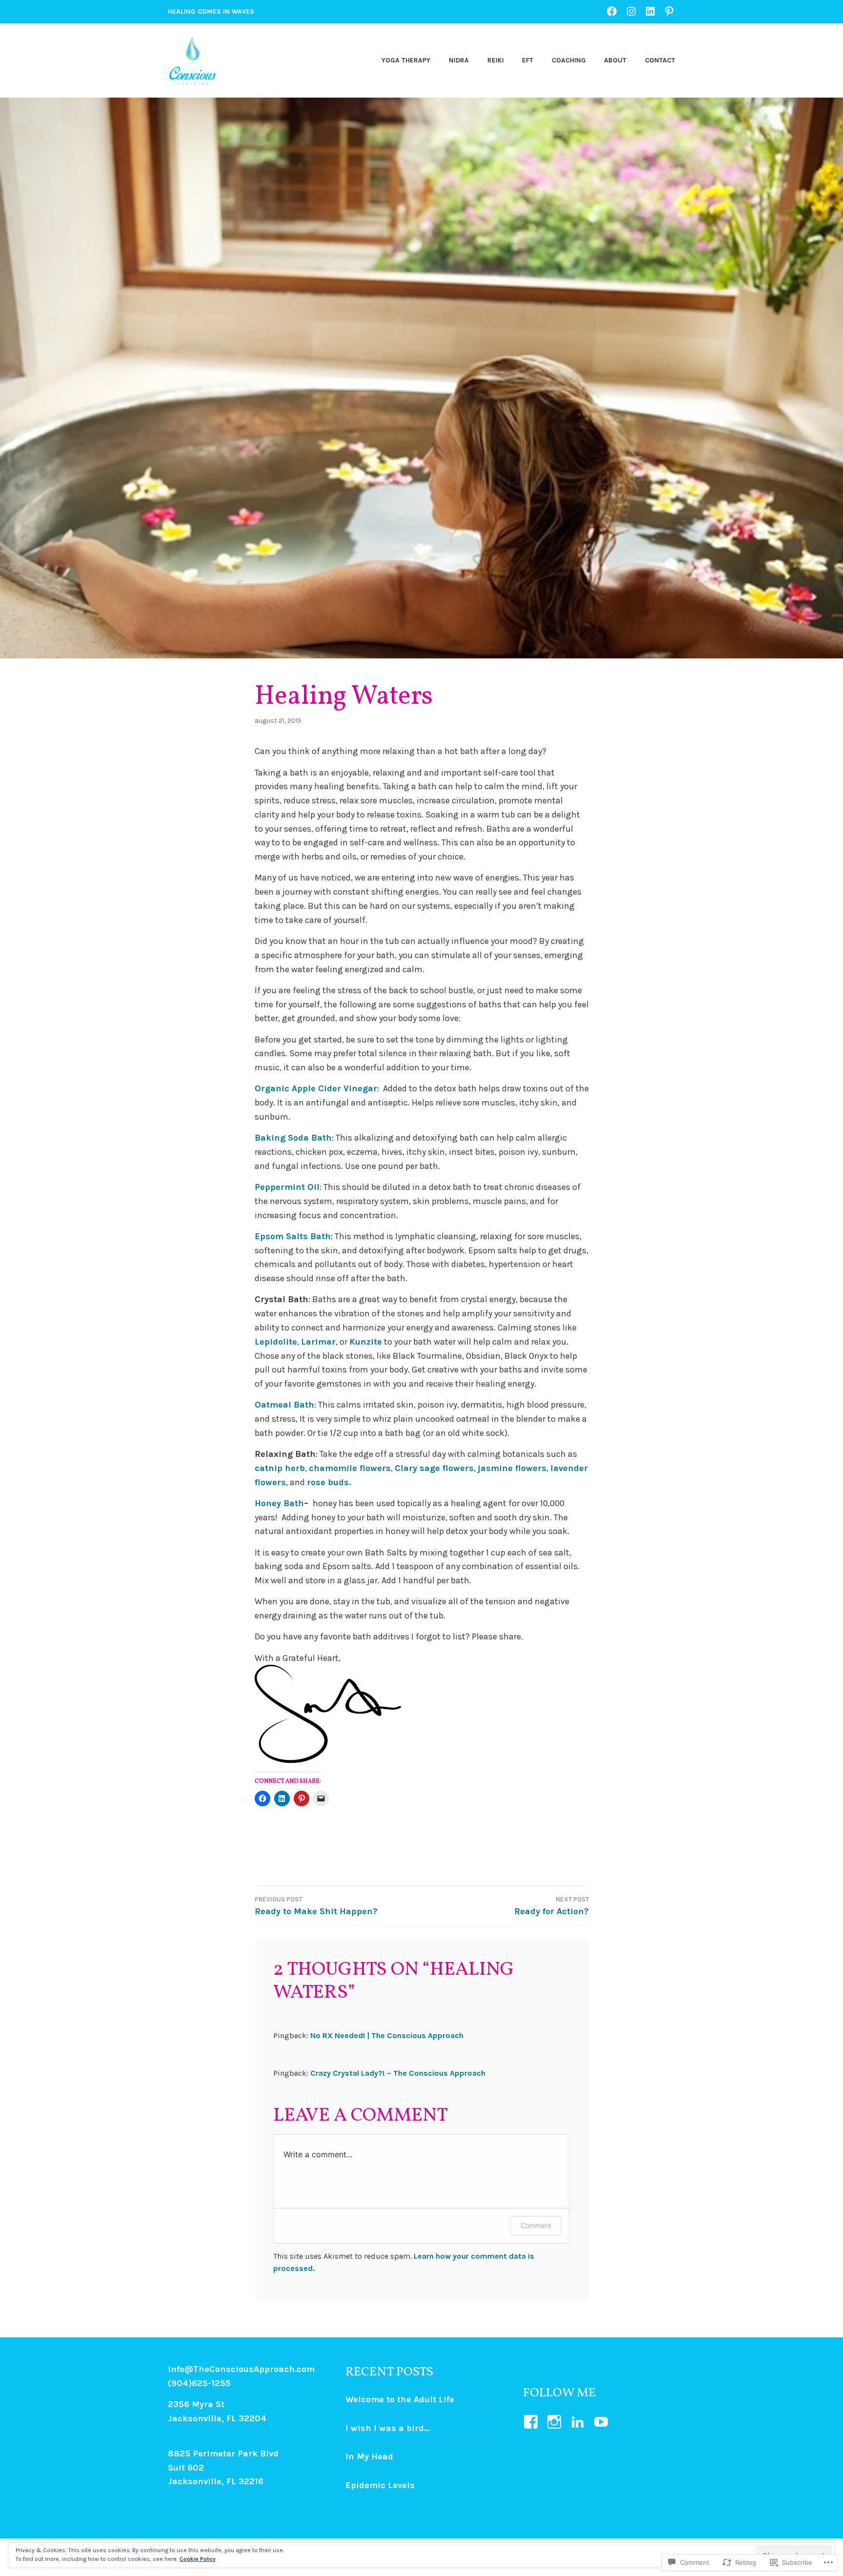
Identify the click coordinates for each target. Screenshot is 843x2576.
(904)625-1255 (199, 2383)
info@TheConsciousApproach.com (241, 2369)
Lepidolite (276, 1342)
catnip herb (280, 1468)
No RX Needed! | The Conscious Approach (387, 2035)
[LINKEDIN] (650, 11)
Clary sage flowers (434, 1468)
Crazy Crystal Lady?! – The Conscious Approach (398, 2073)
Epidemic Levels (380, 2485)
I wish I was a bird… (388, 2428)
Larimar (318, 1342)
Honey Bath (279, 1503)
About (615, 60)
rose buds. (329, 1482)
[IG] (631, 11)
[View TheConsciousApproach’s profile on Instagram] (556, 2422)
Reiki (496, 60)
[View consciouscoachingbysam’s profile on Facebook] (532, 2422)
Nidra (459, 60)
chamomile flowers (350, 1468)
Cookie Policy (198, 2559)
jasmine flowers (512, 1468)
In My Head (369, 2456)
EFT (528, 60)
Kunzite (366, 1342)
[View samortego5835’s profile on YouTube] (603, 2422)
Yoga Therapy (406, 60)
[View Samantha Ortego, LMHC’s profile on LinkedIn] (579, 2422)
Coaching (569, 60)
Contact (660, 60)
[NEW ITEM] (669, 11)
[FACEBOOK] (612, 11)
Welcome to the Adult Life (400, 2399)
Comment (536, 2225)
